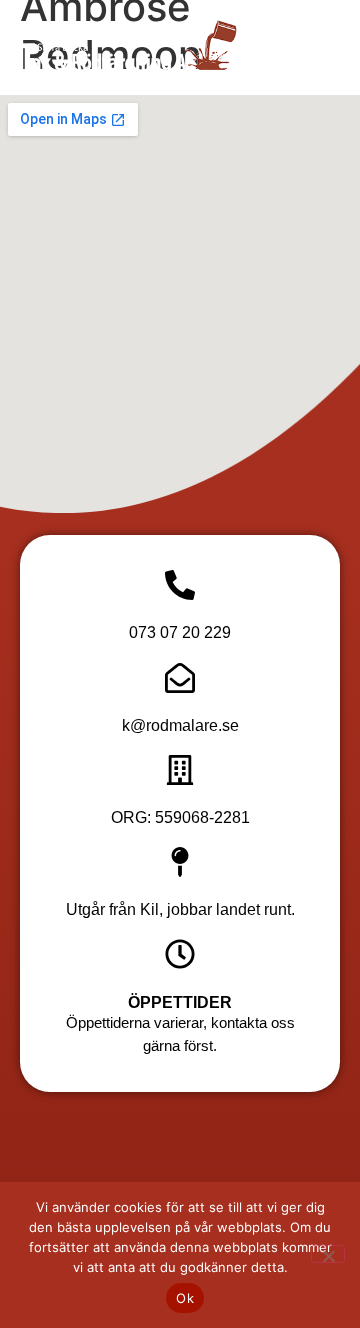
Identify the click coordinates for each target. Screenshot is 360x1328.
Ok (185, 1298)
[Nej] (328, 1254)
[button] (299, 47)
